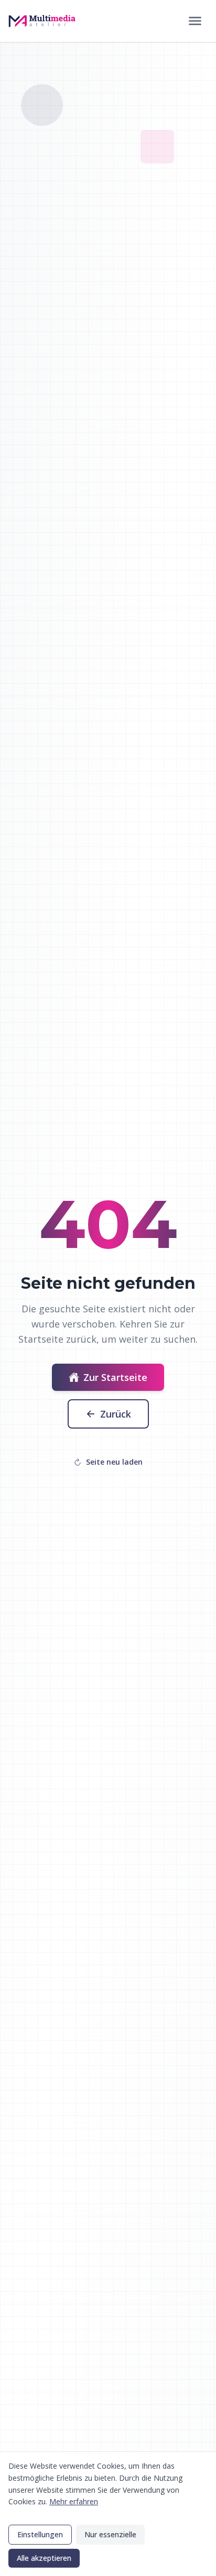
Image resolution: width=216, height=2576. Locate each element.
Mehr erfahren (74, 2501)
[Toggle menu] (195, 21)
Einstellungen (40, 2534)
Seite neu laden (114, 1462)
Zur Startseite (115, 1377)
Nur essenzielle (110, 2534)
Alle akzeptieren (44, 2558)
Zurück (116, 1414)
